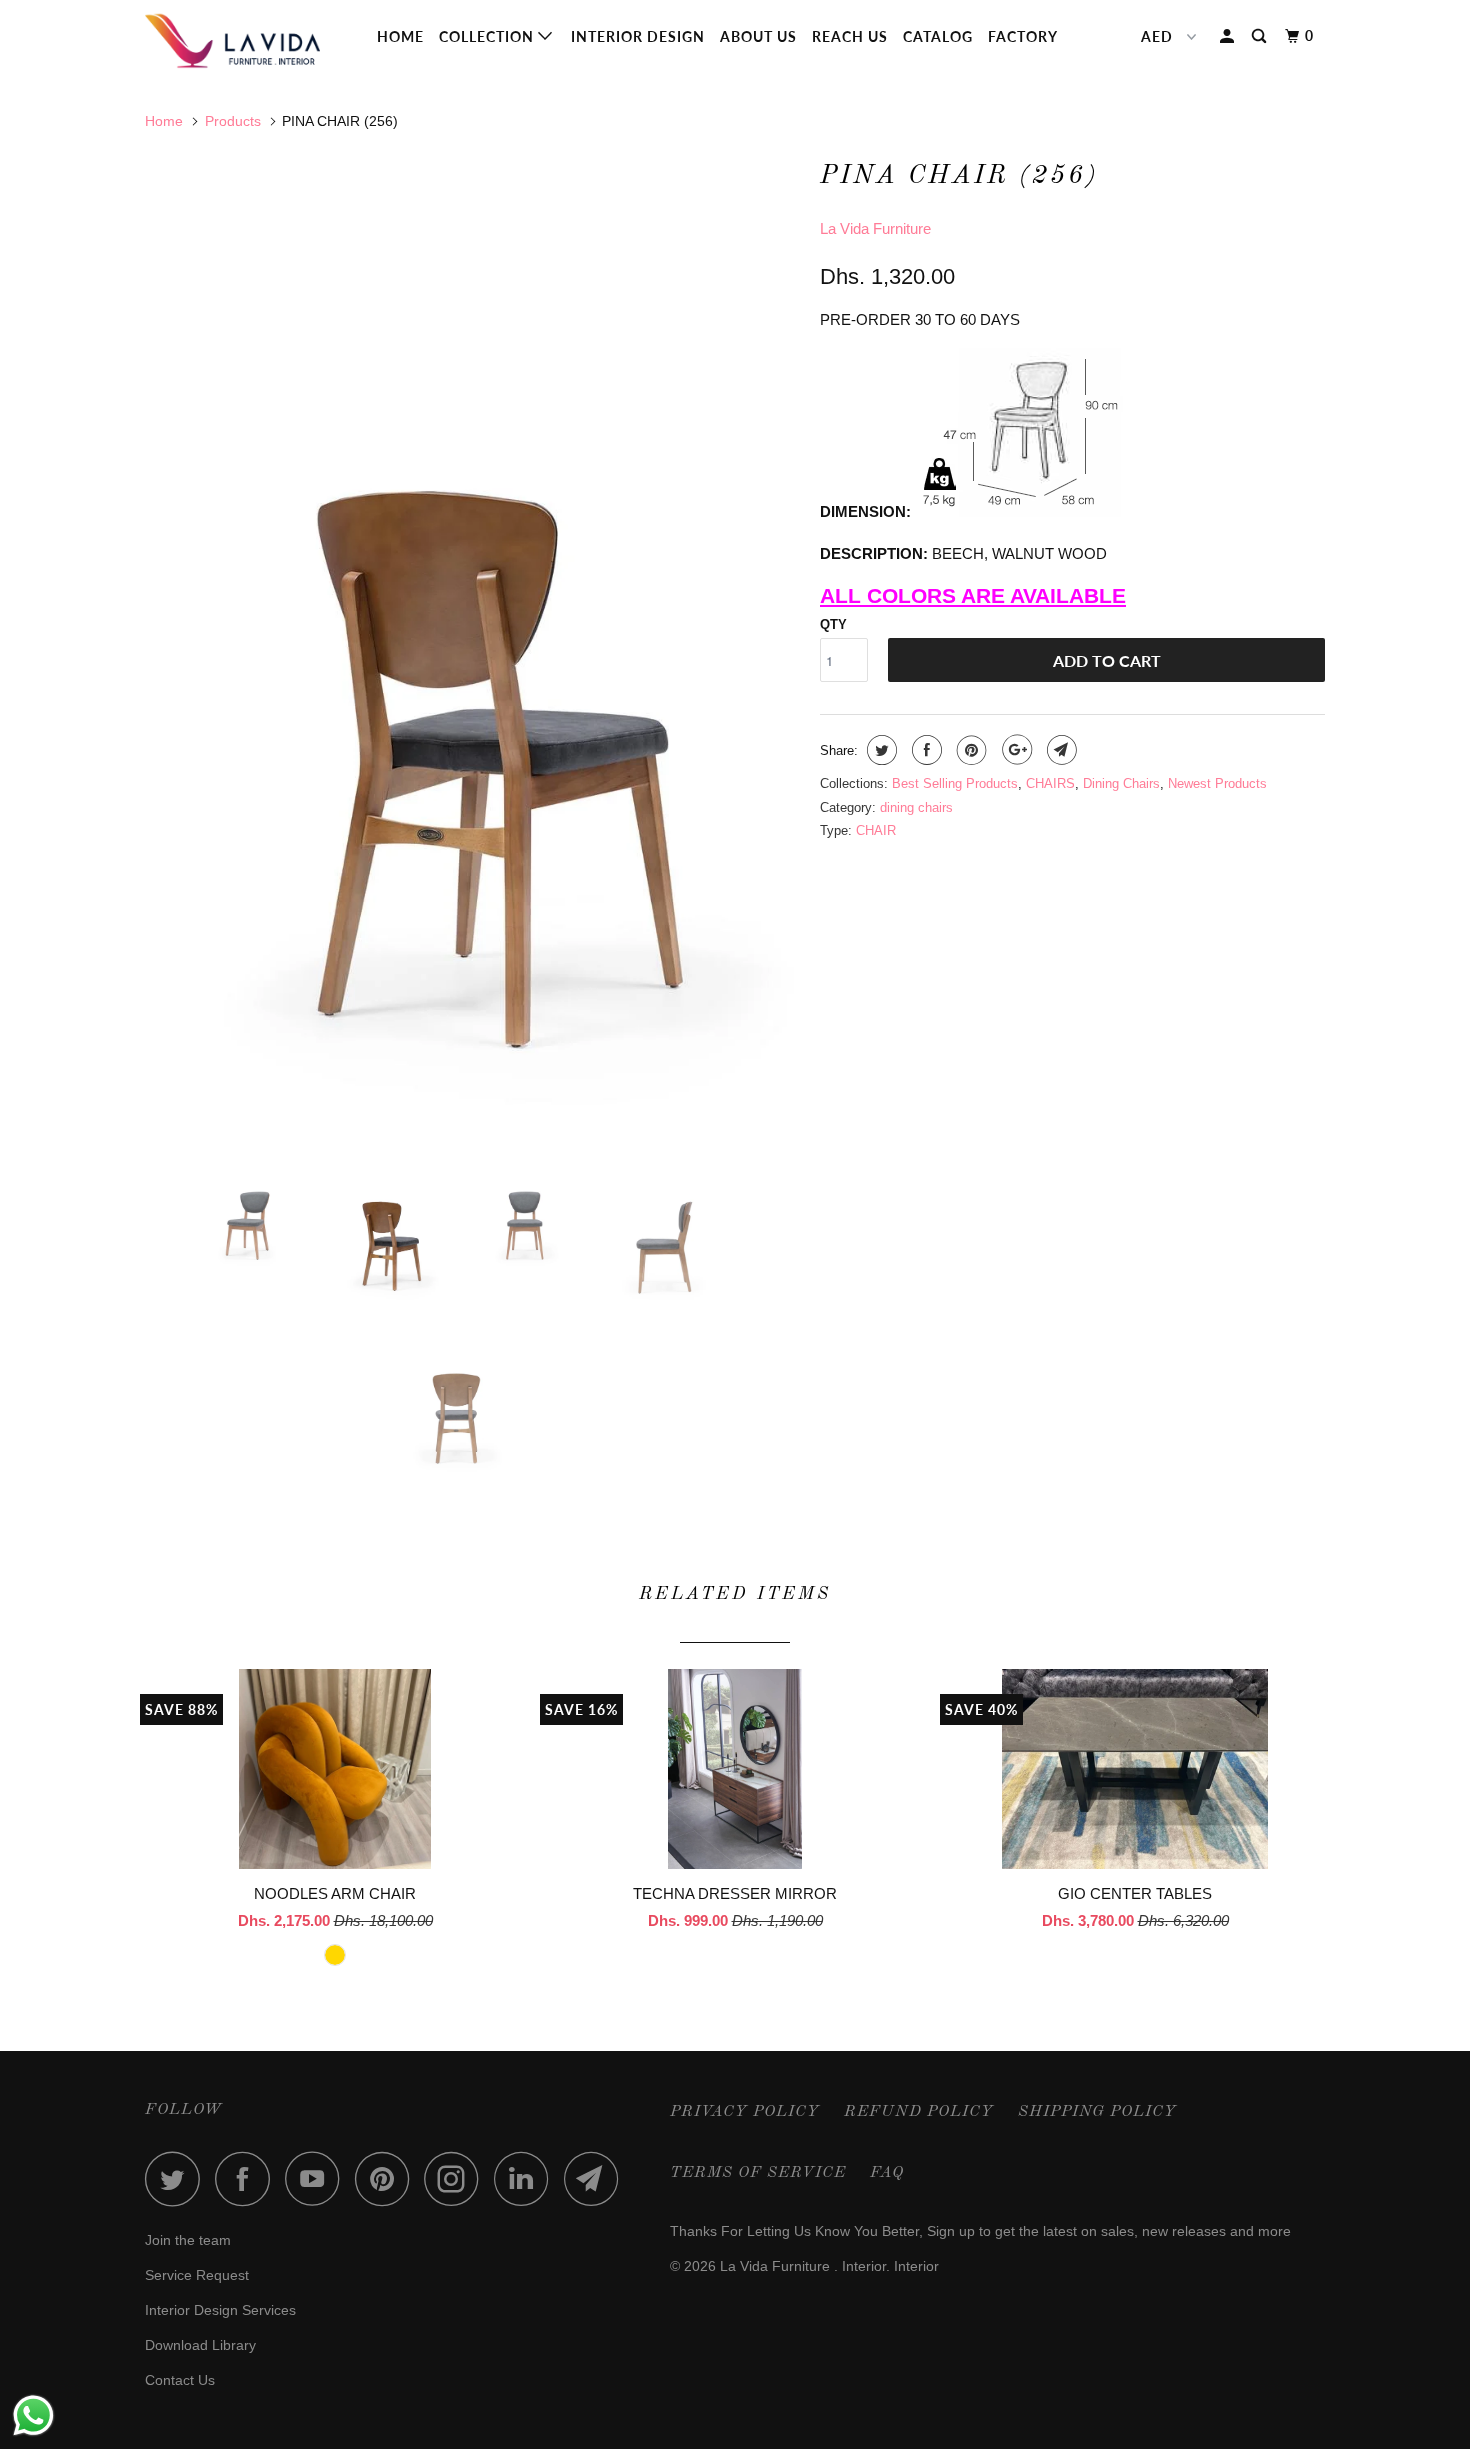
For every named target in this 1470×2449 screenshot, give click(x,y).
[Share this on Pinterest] (969, 750)
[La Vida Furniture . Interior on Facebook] (248, 2178)
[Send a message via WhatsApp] (33, 2415)
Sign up (951, 2231)
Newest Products (1217, 783)
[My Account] (1229, 36)
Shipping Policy (1097, 2112)
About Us (758, 36)
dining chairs (916, 807)
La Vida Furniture (875, 228)
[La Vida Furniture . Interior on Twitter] (178, 2178)
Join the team (188, 2240)
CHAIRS (1050, 783)
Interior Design (638, 36)
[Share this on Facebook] (924, 750)
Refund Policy (919, 2112)
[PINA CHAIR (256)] (472, 640)
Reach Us (850, 36)
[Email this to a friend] (1059, 750)
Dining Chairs (1121, 783)
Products (233, 121)
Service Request (197, 2275)
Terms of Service (758, 2173)
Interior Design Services (220, 2310)
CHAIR (876, 830)
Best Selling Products (955, 783)
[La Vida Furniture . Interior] (247, 41)
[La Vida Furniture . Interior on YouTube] (318, 2178)
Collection (488, 36)
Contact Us (180, 2380)
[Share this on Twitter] (879, 750)
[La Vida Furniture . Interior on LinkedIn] (527, 2178)
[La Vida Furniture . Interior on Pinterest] (387, 2178)
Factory (1023, 36)
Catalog (938, 36)
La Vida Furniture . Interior (803, 2266)
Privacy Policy (745, 2112)
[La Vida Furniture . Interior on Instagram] (457, 2178)
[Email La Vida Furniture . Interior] (597, 2178)
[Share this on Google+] (1014, 750)
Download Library (200, 2345)
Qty (833, 624)
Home (400, 36)
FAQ (887, 2173)
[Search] (1261, 36)
